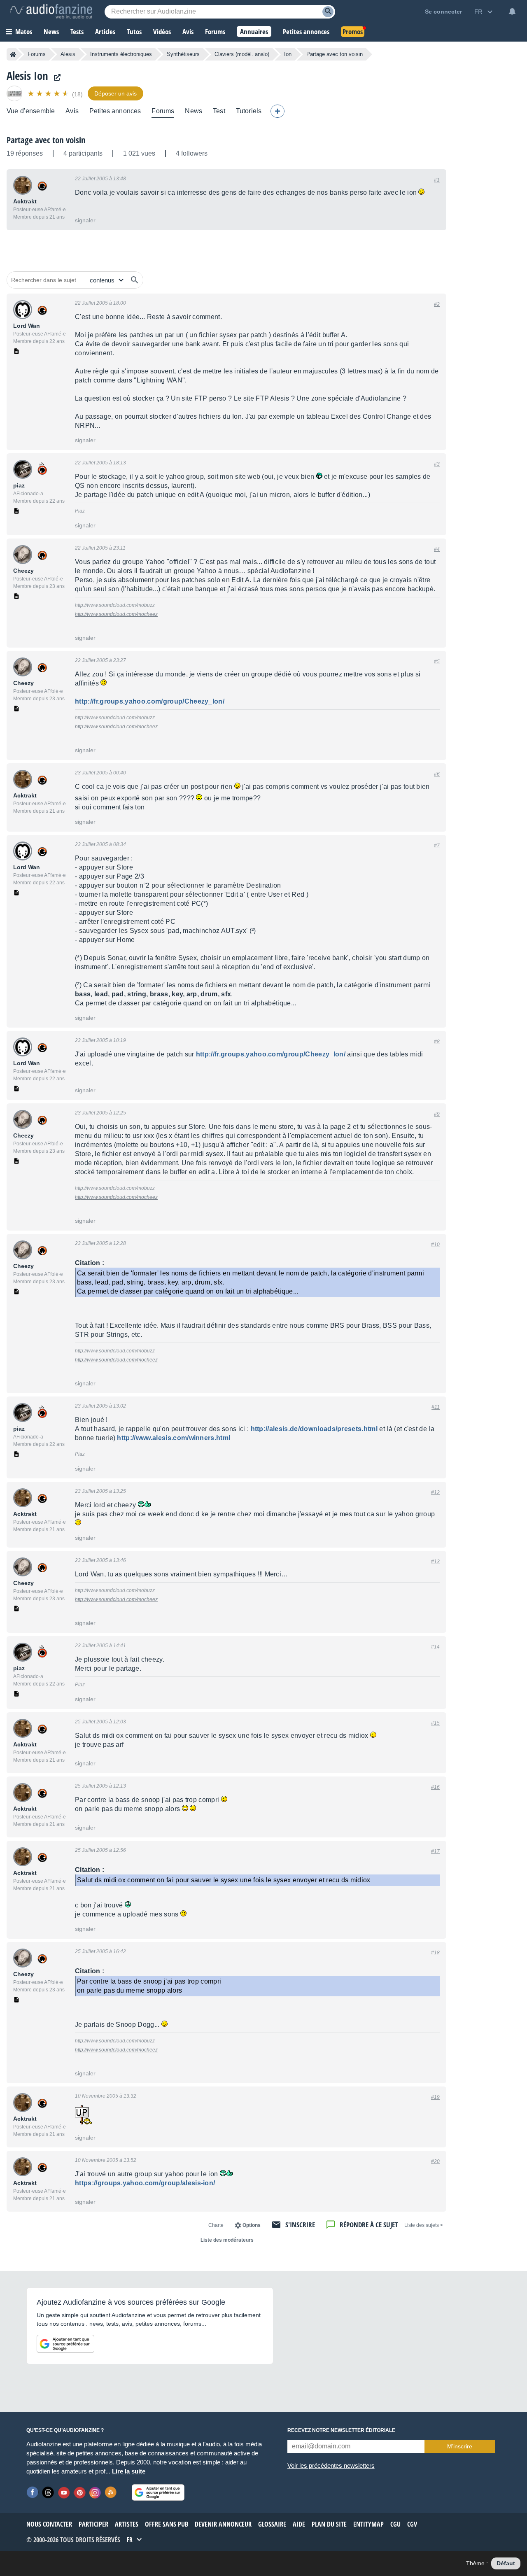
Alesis (68, 54)
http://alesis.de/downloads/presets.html (314, 1429)
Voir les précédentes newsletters (331, 2465)
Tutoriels (249, 111)
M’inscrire (460, 2446)
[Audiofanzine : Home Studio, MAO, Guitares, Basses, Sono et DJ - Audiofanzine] (51, 12)
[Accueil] (13, 54)
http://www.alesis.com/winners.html (174, 1438)
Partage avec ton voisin (46, 140)
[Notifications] (512, 12)
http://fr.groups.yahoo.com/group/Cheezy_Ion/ (150, 701)
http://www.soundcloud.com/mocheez (116, 614)
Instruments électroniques (121, 54)
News (194, 111)
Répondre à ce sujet (369, 2225)
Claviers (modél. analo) (242, 54)
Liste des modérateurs (227, 2240)
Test (219, 111)
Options (252, 2225)
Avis (72, 111)
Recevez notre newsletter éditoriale (341, 2430)
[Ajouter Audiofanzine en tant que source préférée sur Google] (65, 2344)
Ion (288, 54)
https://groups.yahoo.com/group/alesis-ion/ (145, 2183)
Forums (37, 54)
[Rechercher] (135, 280)
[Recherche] (328, 12)
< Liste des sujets (424, 2225)
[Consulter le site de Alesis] (55, 78)
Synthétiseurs (183, 54)
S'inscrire (300, 2225)
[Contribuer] (277, 111)
